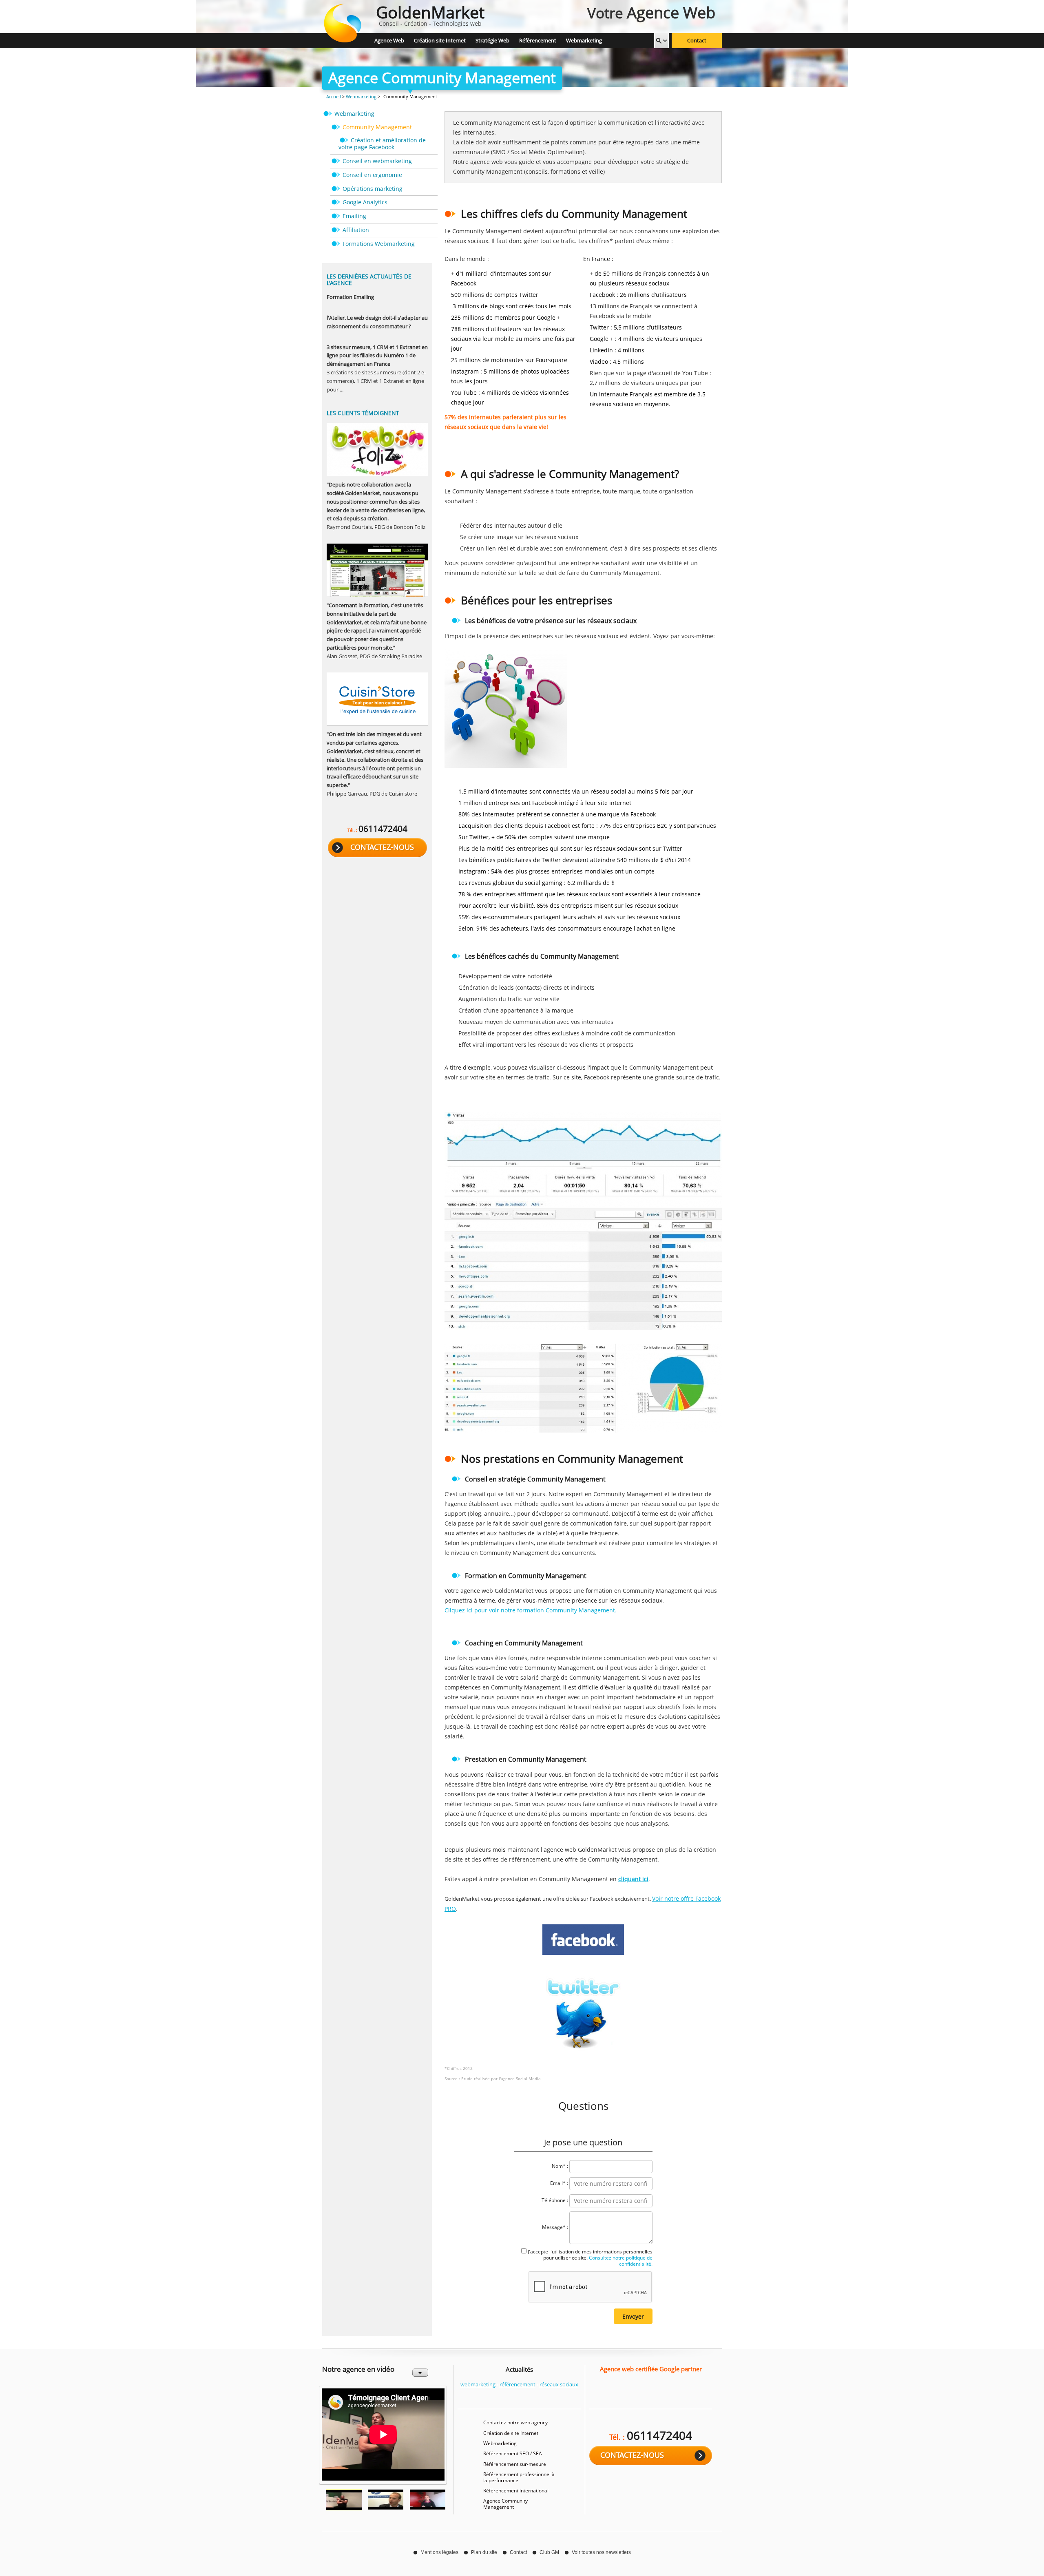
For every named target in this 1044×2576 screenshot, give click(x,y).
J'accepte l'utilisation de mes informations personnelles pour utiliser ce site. (590, 2258)
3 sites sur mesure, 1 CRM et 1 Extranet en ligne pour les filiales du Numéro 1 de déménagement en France (377, 356)
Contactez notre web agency (515, 2422)
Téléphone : (555, 2200)
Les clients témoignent (363, 413)
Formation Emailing (350, 297)
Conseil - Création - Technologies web (430, 14)
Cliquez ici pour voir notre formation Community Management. (531, 1610)
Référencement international (516, 2491)
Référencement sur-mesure (515, 2464)
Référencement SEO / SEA (513, 2453)
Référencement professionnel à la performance (519, 2477)
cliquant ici (633, 1879)
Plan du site (484, 2552)
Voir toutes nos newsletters (601, 2552)
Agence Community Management (505, 2504)
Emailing (354, 216)
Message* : (555, 2227)
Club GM (549, 2552)
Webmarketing (361, 96)
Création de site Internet (511, 2433)
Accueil (334, 96)
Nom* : (560, 2166)
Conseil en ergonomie (372, 175)
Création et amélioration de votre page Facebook (382, 144)
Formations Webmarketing (379, 244)
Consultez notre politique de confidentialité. (620, 2261)
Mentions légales (439, 2552)
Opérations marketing (373, 189)
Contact (697, 41)
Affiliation (356, 230)
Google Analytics (365, 202)
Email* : (559, 2183)
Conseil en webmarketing (377, 161)
